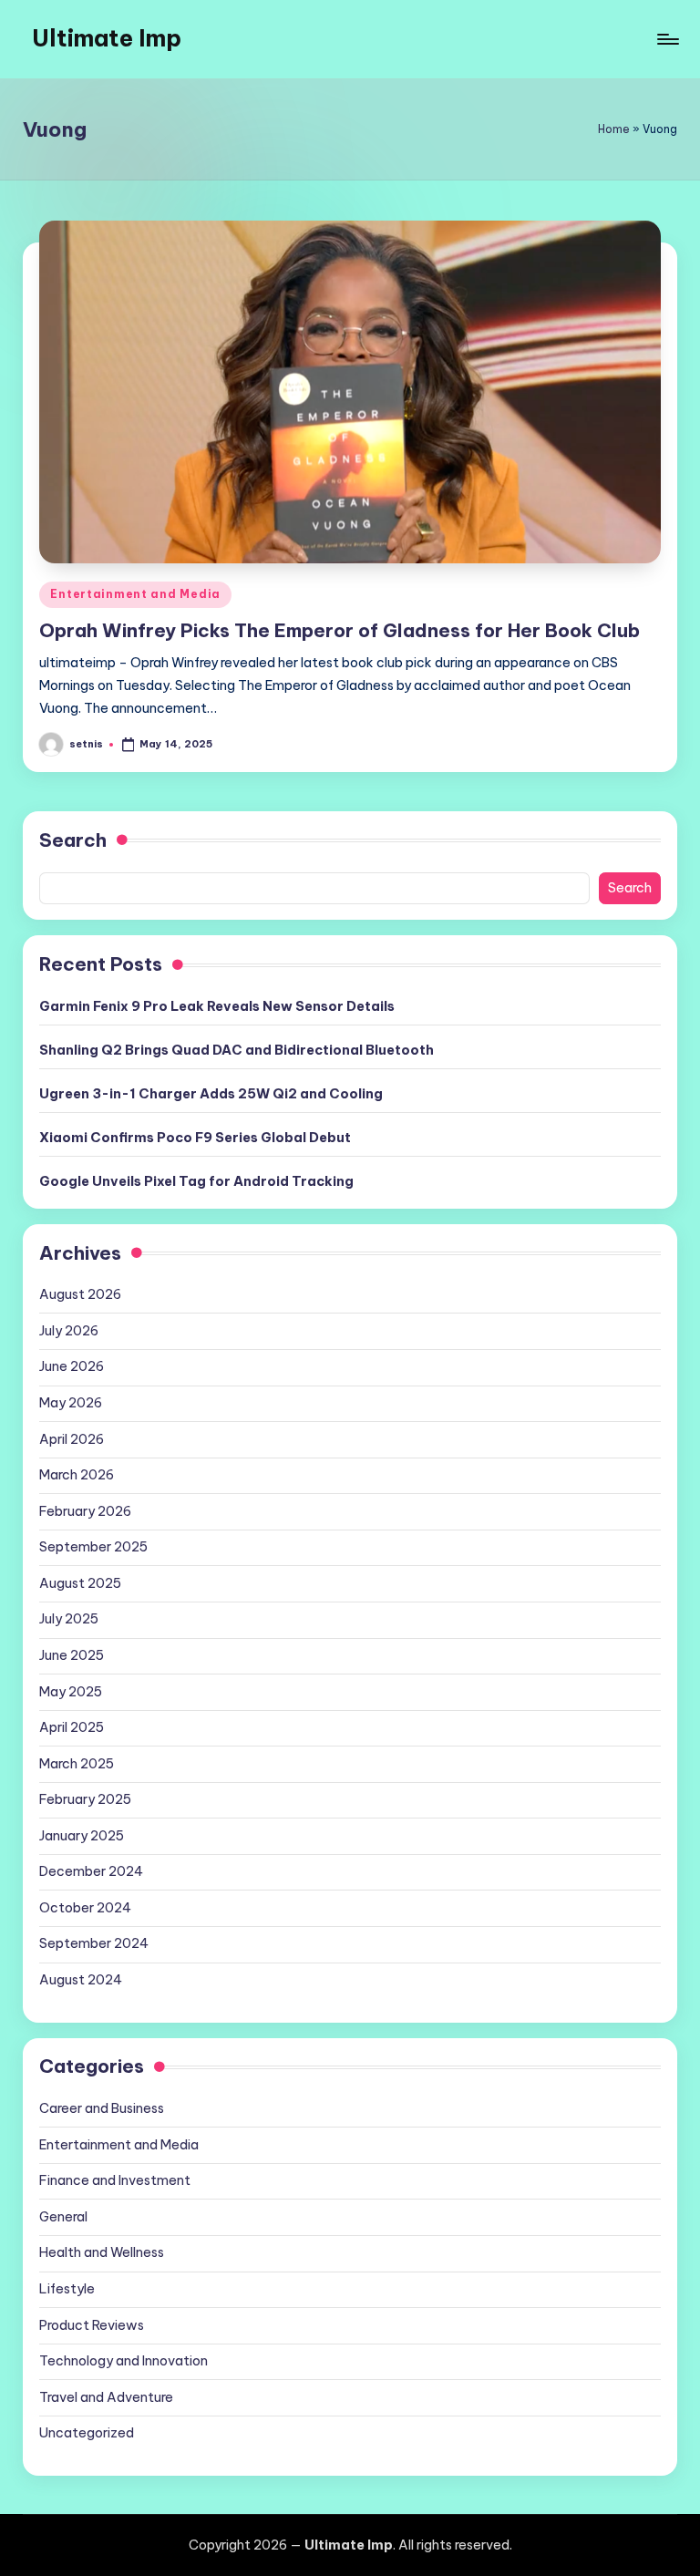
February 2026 (85, 1511)
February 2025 (85, 1799)
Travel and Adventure (106, 2397)
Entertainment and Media (135, 594)
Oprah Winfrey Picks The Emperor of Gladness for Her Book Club (340, 630)
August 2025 (80, 1583)
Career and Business (102, 2108)
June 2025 (72, 1655)
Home (614, 129)
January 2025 (82, 1836)
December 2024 (91, 1871)
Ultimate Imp (107, 38)
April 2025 (72, 1727)
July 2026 (69, 1331)
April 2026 (72, 1439)
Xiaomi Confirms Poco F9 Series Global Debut (195, 1138)
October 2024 (85, 1908)
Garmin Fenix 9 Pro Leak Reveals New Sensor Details (217, 1006)
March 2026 (77, 1475)
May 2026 (71, 1403)
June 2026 (72, 1366)
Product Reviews (92, 2325)
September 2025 (93, 1547)
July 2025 (69, 1619)
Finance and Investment (115, 2180)
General (63, 2217)
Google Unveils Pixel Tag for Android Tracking (196, 1181)
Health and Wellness (102, 2252)
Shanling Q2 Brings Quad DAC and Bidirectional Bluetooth (237, 1050)
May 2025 (71, 1692)
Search (73, 840)
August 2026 (80, 1294)
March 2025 (77, 1764)
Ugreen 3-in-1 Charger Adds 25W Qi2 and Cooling (211, 1094)
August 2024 (81, 1980)
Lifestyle (67, 2289)
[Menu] (667, 39)
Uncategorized (87, 2433)
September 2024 (94, 1943)
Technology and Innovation (124, 2361)
